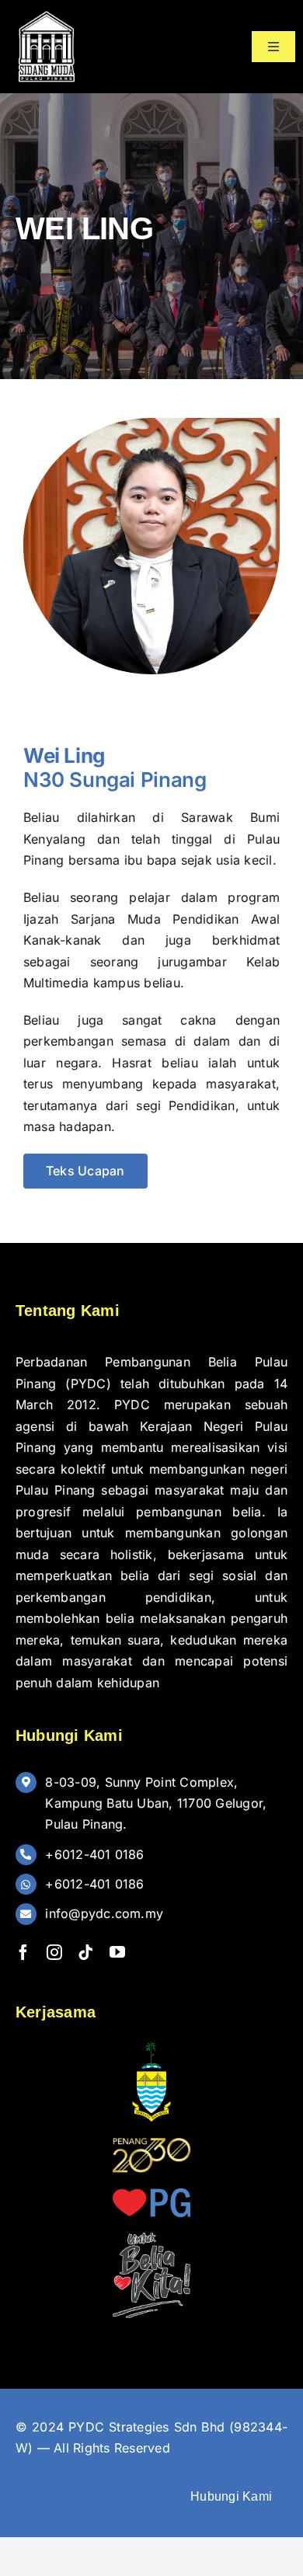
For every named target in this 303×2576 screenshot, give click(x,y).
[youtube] (117, 1952)
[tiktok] (85, 1952)
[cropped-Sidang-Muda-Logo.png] (47, 14)
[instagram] (54, 1952)
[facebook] (23, 1952)
